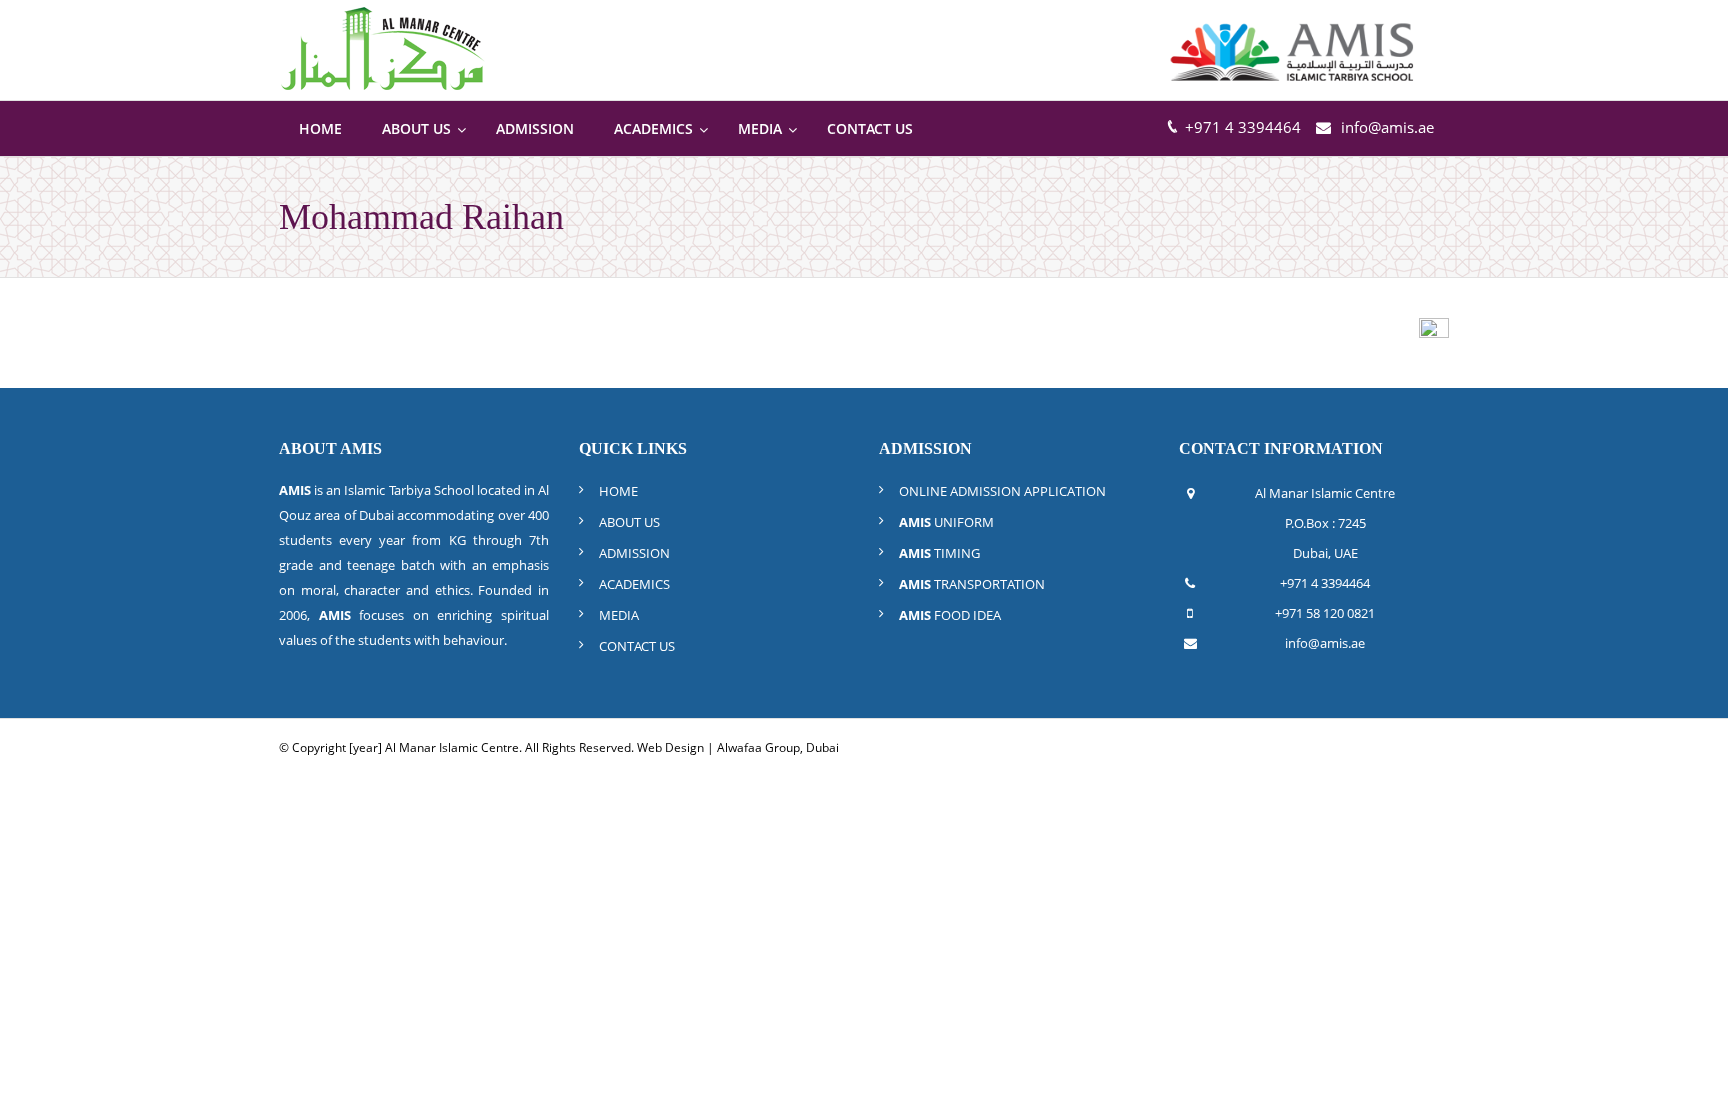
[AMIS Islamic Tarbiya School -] (1293, 50)
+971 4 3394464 (1325, 583)
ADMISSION (634, 553)
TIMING (939, 553)
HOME (618, 491)
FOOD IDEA (950, 615)
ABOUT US (629, 522)
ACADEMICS (634, 584)
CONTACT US (637, 646)
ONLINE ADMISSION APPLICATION (1002, 491)
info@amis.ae (1387, 127)
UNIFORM (946, 522)
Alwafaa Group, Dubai (778, 747)
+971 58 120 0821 (1325, 613)
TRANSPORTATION (972, 584)
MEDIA (619, 615)
